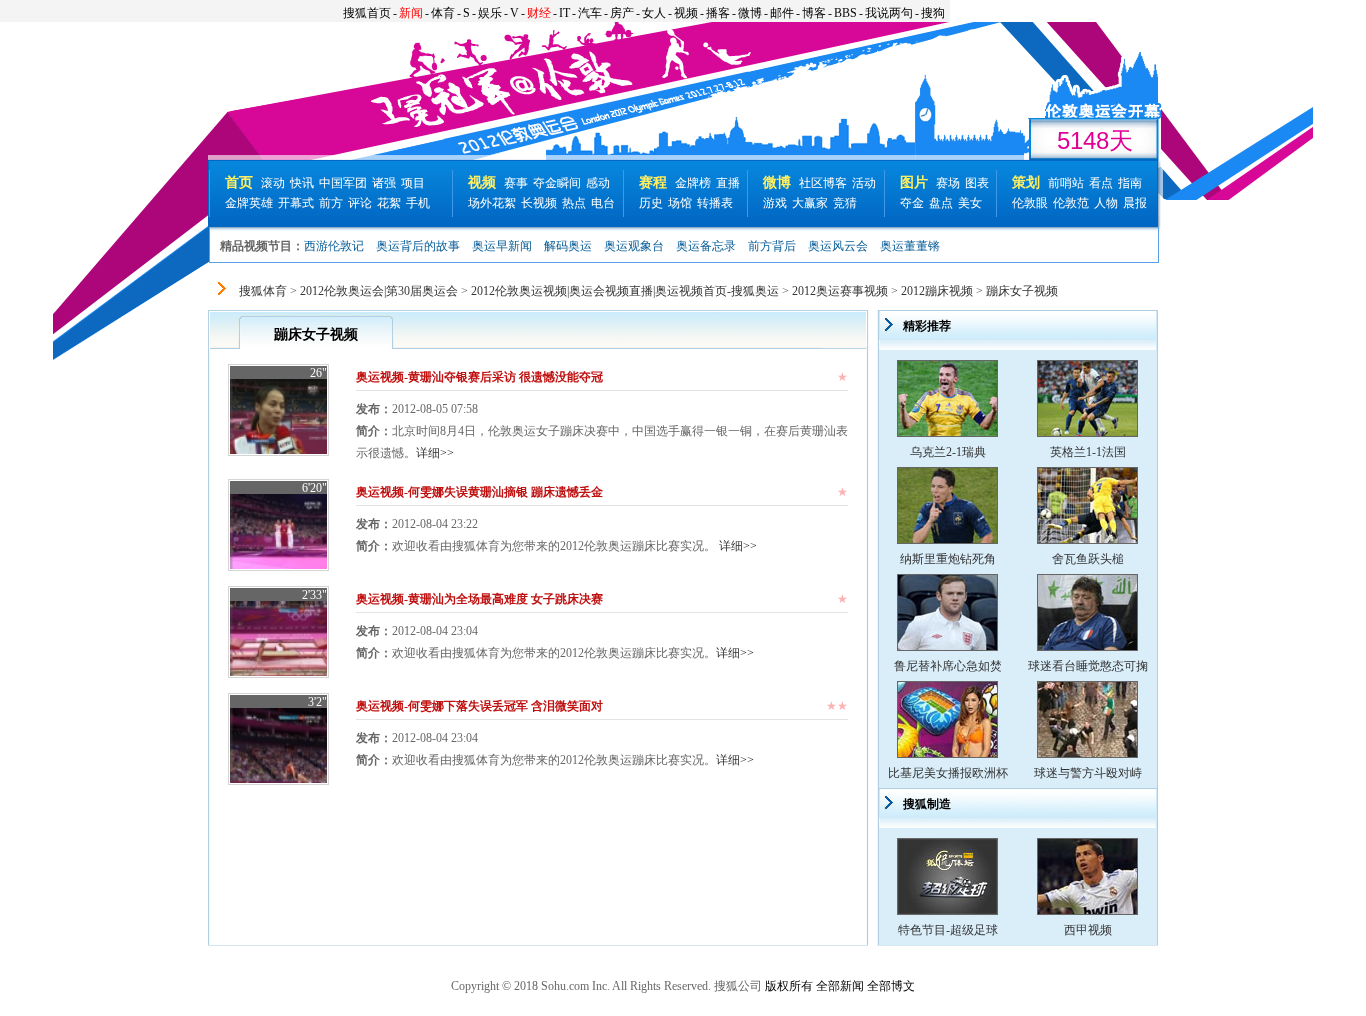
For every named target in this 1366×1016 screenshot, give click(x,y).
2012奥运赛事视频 (840, 291)
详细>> (435, 453)
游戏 (775, 203)
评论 (360, 203)
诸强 (384, 183)
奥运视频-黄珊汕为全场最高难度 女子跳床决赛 (479, 599)
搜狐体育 (263, 291)
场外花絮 (492, 203)
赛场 (948, 183)
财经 (539, 13)
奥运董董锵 (910, 246)
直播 (728, 183)
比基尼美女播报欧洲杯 (948, 773)
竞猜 (845, 203)
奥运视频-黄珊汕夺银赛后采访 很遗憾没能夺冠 (479, 377)
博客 (814, 13)
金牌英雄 (249, 203)
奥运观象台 (634, 246)
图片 (914, 182)
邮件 (782, 13)
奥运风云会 (838, 246)
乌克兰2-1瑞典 (948, 452)
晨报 (1135, 203)
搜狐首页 (367, 13)
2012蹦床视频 (937, 291)
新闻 (411, 13)
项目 (413, 183)
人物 (1106, 203)
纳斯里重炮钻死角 (948, 559)
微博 (750, 13)
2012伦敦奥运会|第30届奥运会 (379, 291)
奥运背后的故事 (418, 246)
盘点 (941, 203)
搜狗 (933, 13)
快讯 (302, 183)
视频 (686, 13)
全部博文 (891, 986)
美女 (970, 203)
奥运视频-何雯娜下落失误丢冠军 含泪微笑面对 (479, 706)
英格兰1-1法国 (1088, 452)
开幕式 (296, 203)
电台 (603, 203)
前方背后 (772, 246)
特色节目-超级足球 (948, 930)
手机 (418, 203)
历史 (651, 203)
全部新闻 (840, 986)
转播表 (715, 203)
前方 (331, 203)
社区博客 (823, 183)
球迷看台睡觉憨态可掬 (1088, 666)
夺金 (912, 203)
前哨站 (1066, 183)
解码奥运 (568, 246)
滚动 (273, 183)
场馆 (680, 203)
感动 (598, 183)
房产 (622, 13)
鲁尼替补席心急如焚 (948, 666)
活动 (864, 183)
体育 (443, 13)
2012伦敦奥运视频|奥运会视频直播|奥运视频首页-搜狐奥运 (625, 291)
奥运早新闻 (502, 246)
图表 (977, 183)
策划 (1026, 182)
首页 (239, 182)
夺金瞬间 (557, 183)
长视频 (539, 203)
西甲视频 (1088, 930)
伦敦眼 (1030, 203)
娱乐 (490, 13)
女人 (654, 13)
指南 (1130, 183)
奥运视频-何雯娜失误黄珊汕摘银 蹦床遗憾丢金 (479, 492)
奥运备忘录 (706, 246)
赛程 (653, 182)
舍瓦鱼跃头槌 (1088, 559)
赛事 (516, 183)
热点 (574, 203)
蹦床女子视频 (1022, 291)
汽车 (590, 13)
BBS (845, 13)
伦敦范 (1071, 203)
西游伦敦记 (334, 246)
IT (564, 13)
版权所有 (789, 986)
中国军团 (343, 183)
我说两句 (889, 13)
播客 (718, 13)
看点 (1101, 183)
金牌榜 (693, 183)
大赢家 (810, 203)
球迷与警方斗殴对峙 (1088, 773)
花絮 (389, 203)
